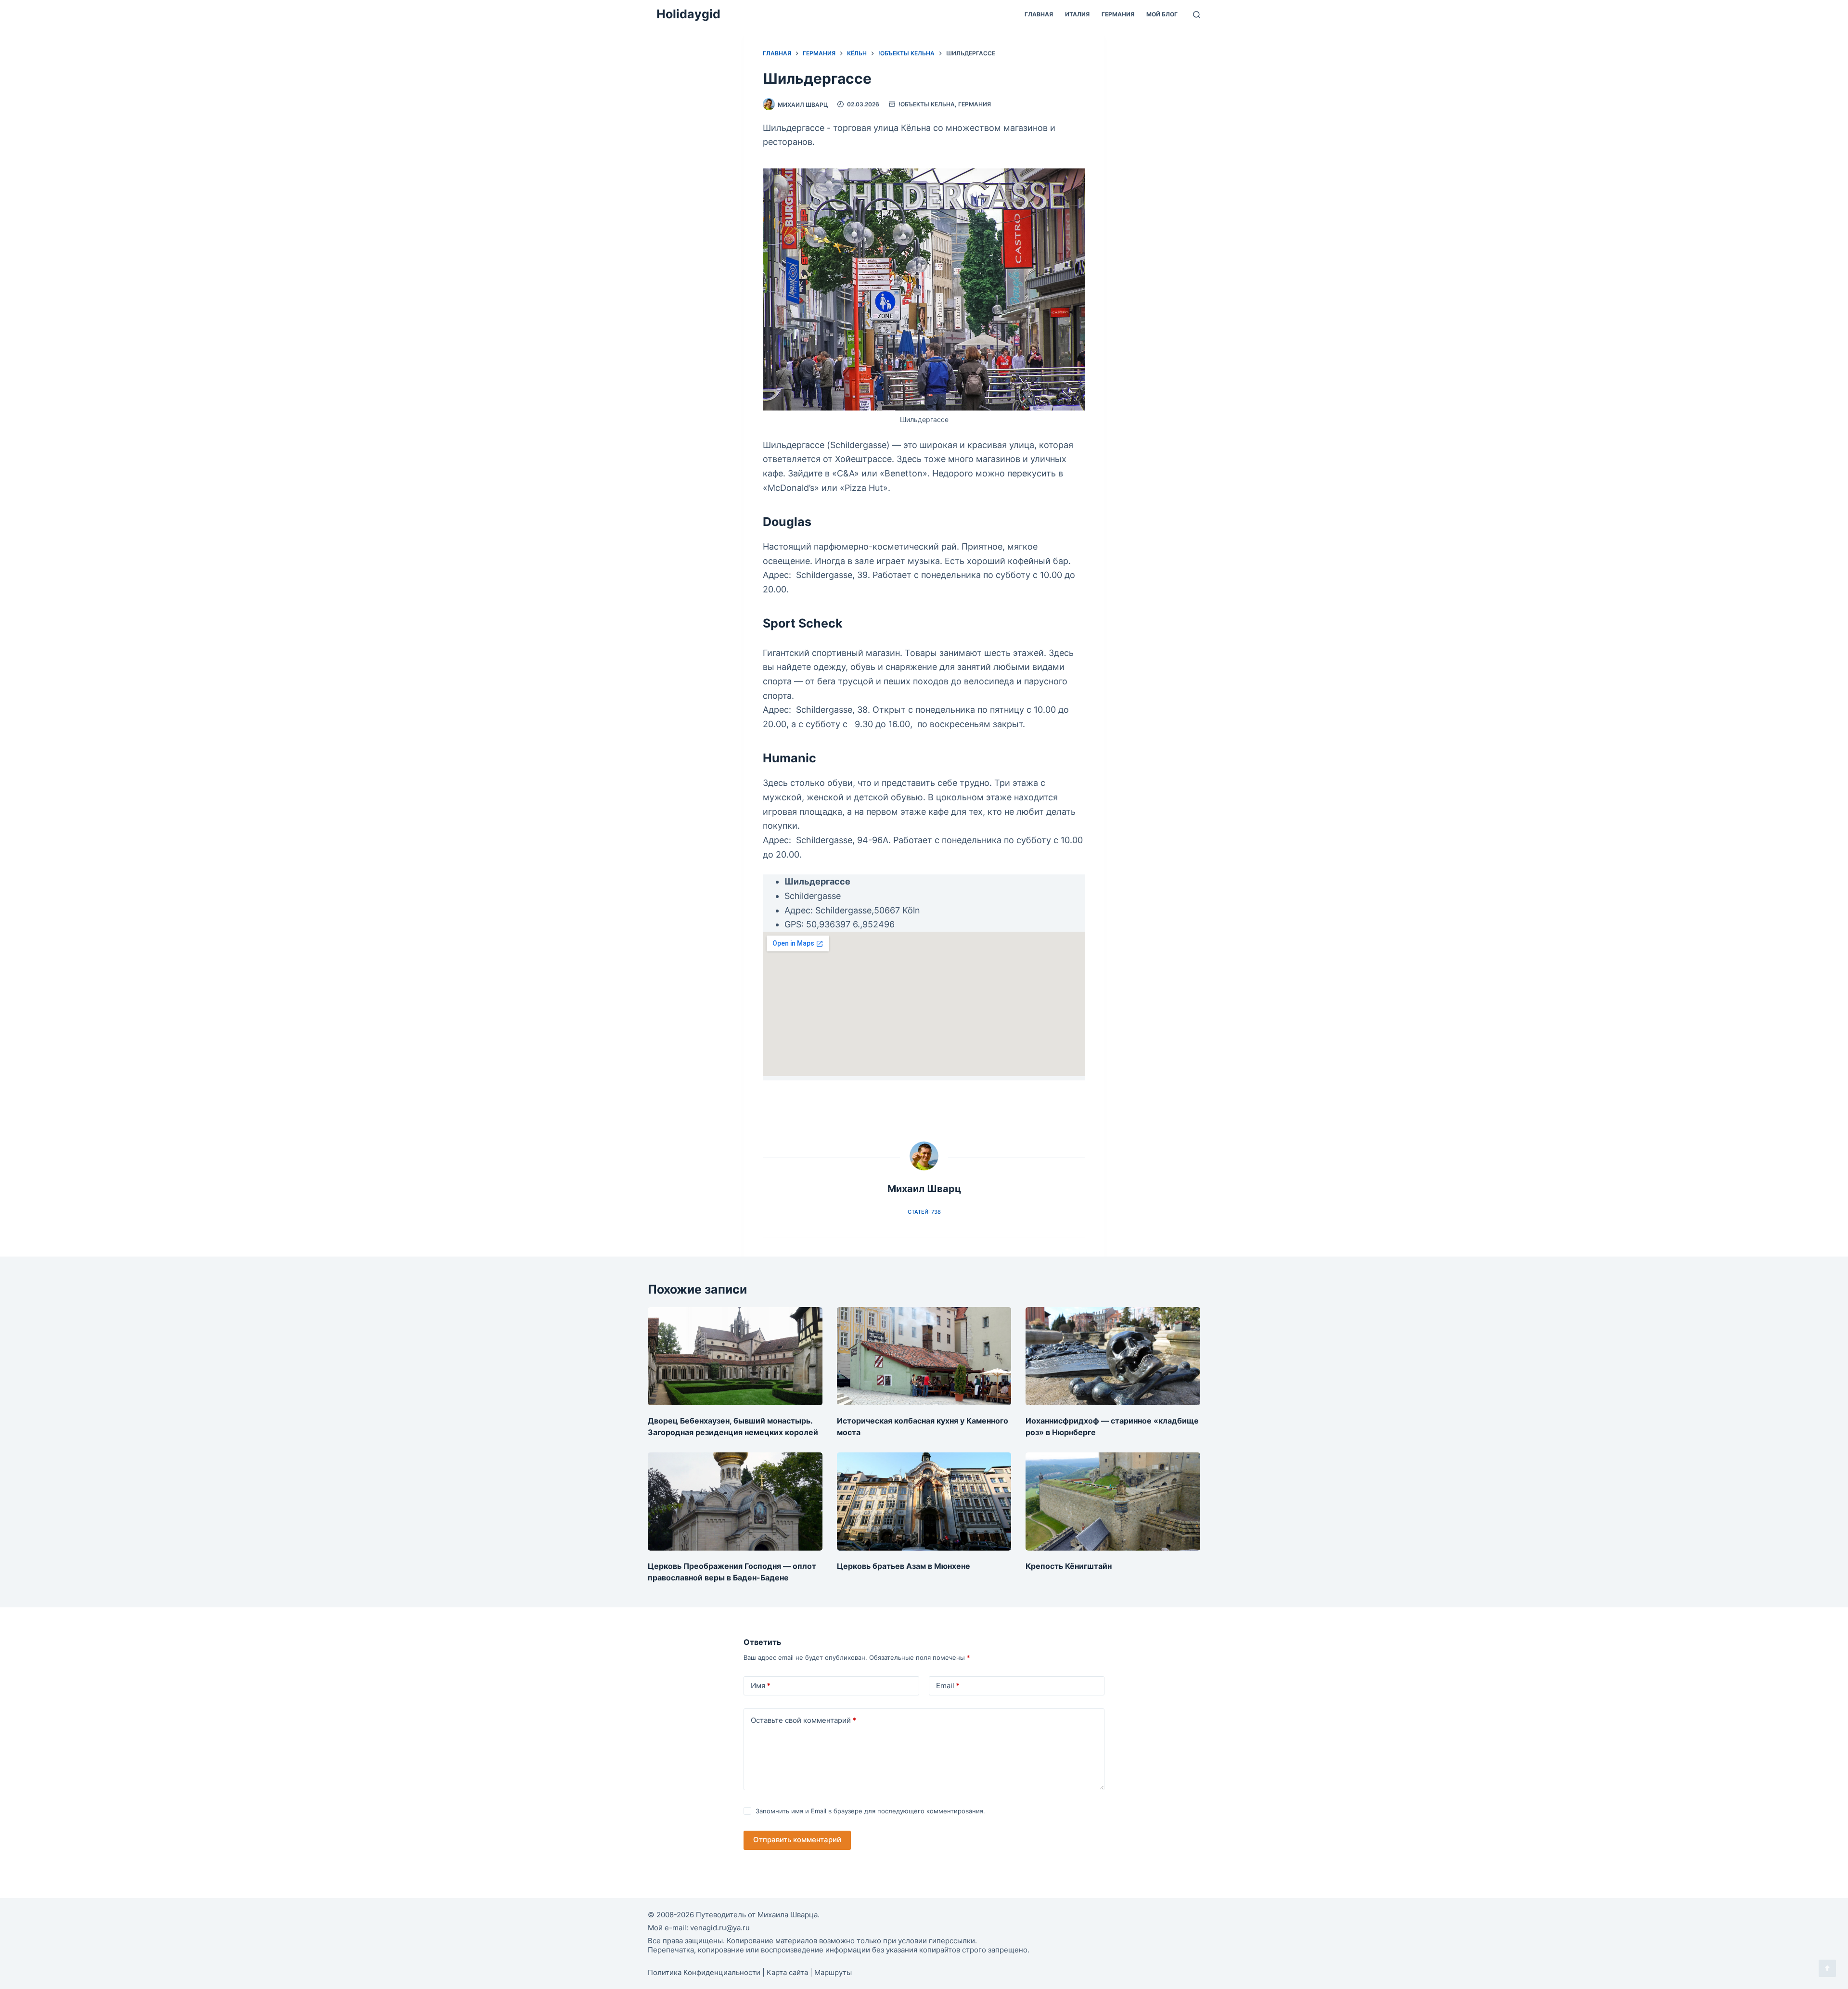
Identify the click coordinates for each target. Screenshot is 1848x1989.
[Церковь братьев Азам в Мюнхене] (924, 1501)
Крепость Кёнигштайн (1069, 1566)
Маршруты (833, 1972)
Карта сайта (787, 1972)
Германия (1118, 14)
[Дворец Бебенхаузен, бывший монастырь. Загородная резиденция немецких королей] (735, 1356)
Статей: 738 (924, 1212)
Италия (1077, 14)
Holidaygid (688, 14)
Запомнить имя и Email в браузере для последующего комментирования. (870, 1811)
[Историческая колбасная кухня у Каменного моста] (924, 1356)
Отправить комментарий (797, 1840)
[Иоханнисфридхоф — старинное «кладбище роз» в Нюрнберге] (1113, 1356)
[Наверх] (1827, 1968)
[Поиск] (1197, 15)
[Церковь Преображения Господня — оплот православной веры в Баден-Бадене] (735, 1501)
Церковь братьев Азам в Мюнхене (904, 1566)
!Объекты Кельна (927, 104)
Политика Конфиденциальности (704, 1972)
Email (948, 1686)
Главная (1039, 14)
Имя (761, 1686)
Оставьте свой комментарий (803, 1720)
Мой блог (1162, 14)
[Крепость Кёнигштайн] (1113, 1501)
